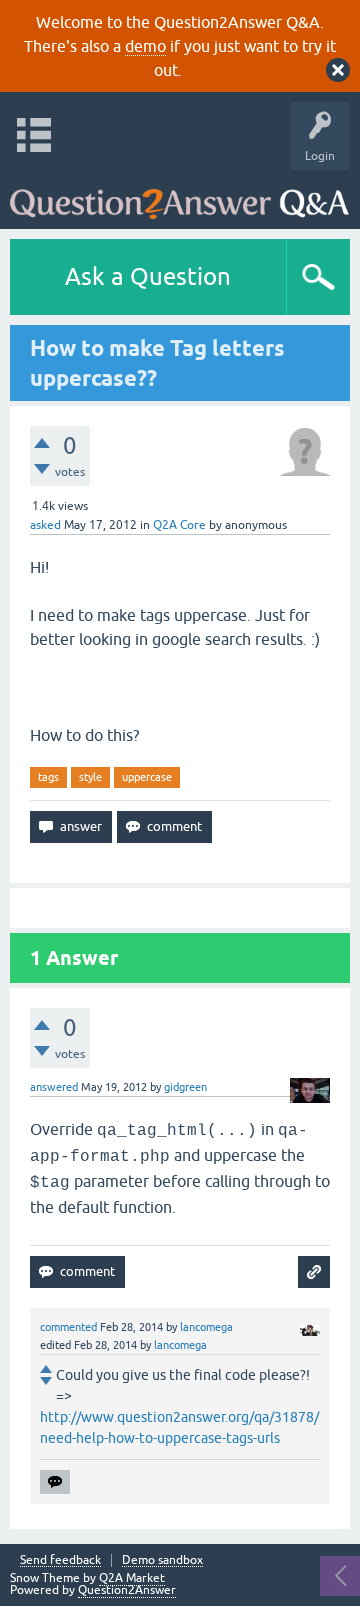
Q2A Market (132, 1578)
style (90, 777)
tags (48, 777)
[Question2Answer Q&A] (179, 194)
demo (145, 46)
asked (45, 525)
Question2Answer (127, 1590)
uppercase (147, 777)
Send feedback (60, 1560)
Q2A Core (179, 525)
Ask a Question (148, 276)
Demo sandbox (162, 1560)
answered (54, 1087)
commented (68, 1327)
